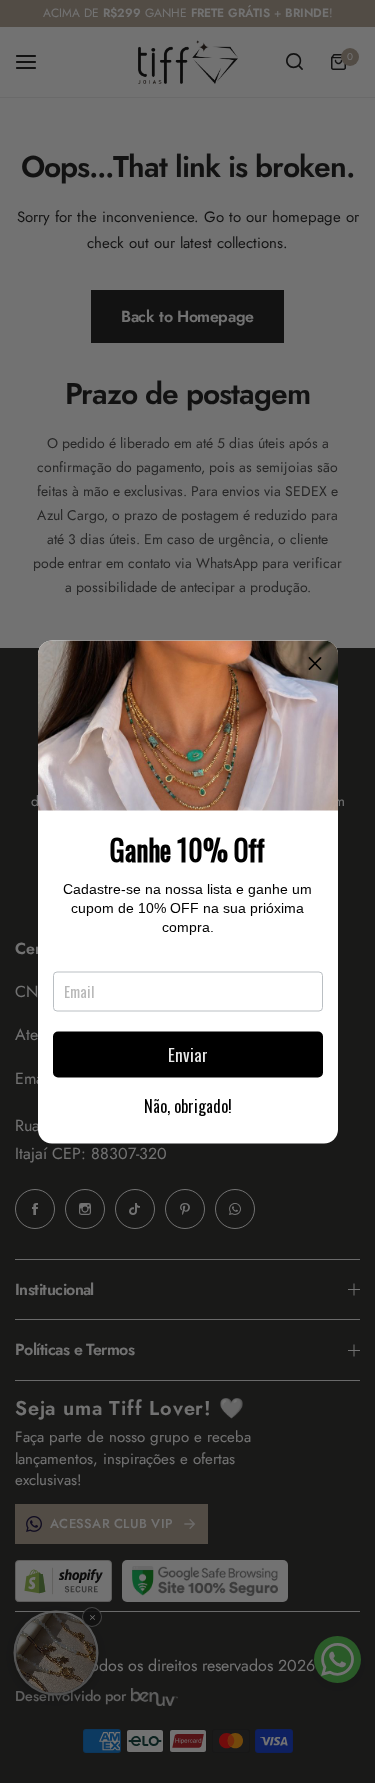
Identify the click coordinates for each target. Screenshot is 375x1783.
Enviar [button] (188, 1054)
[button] (315, 663)
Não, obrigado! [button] (188, 1105)
